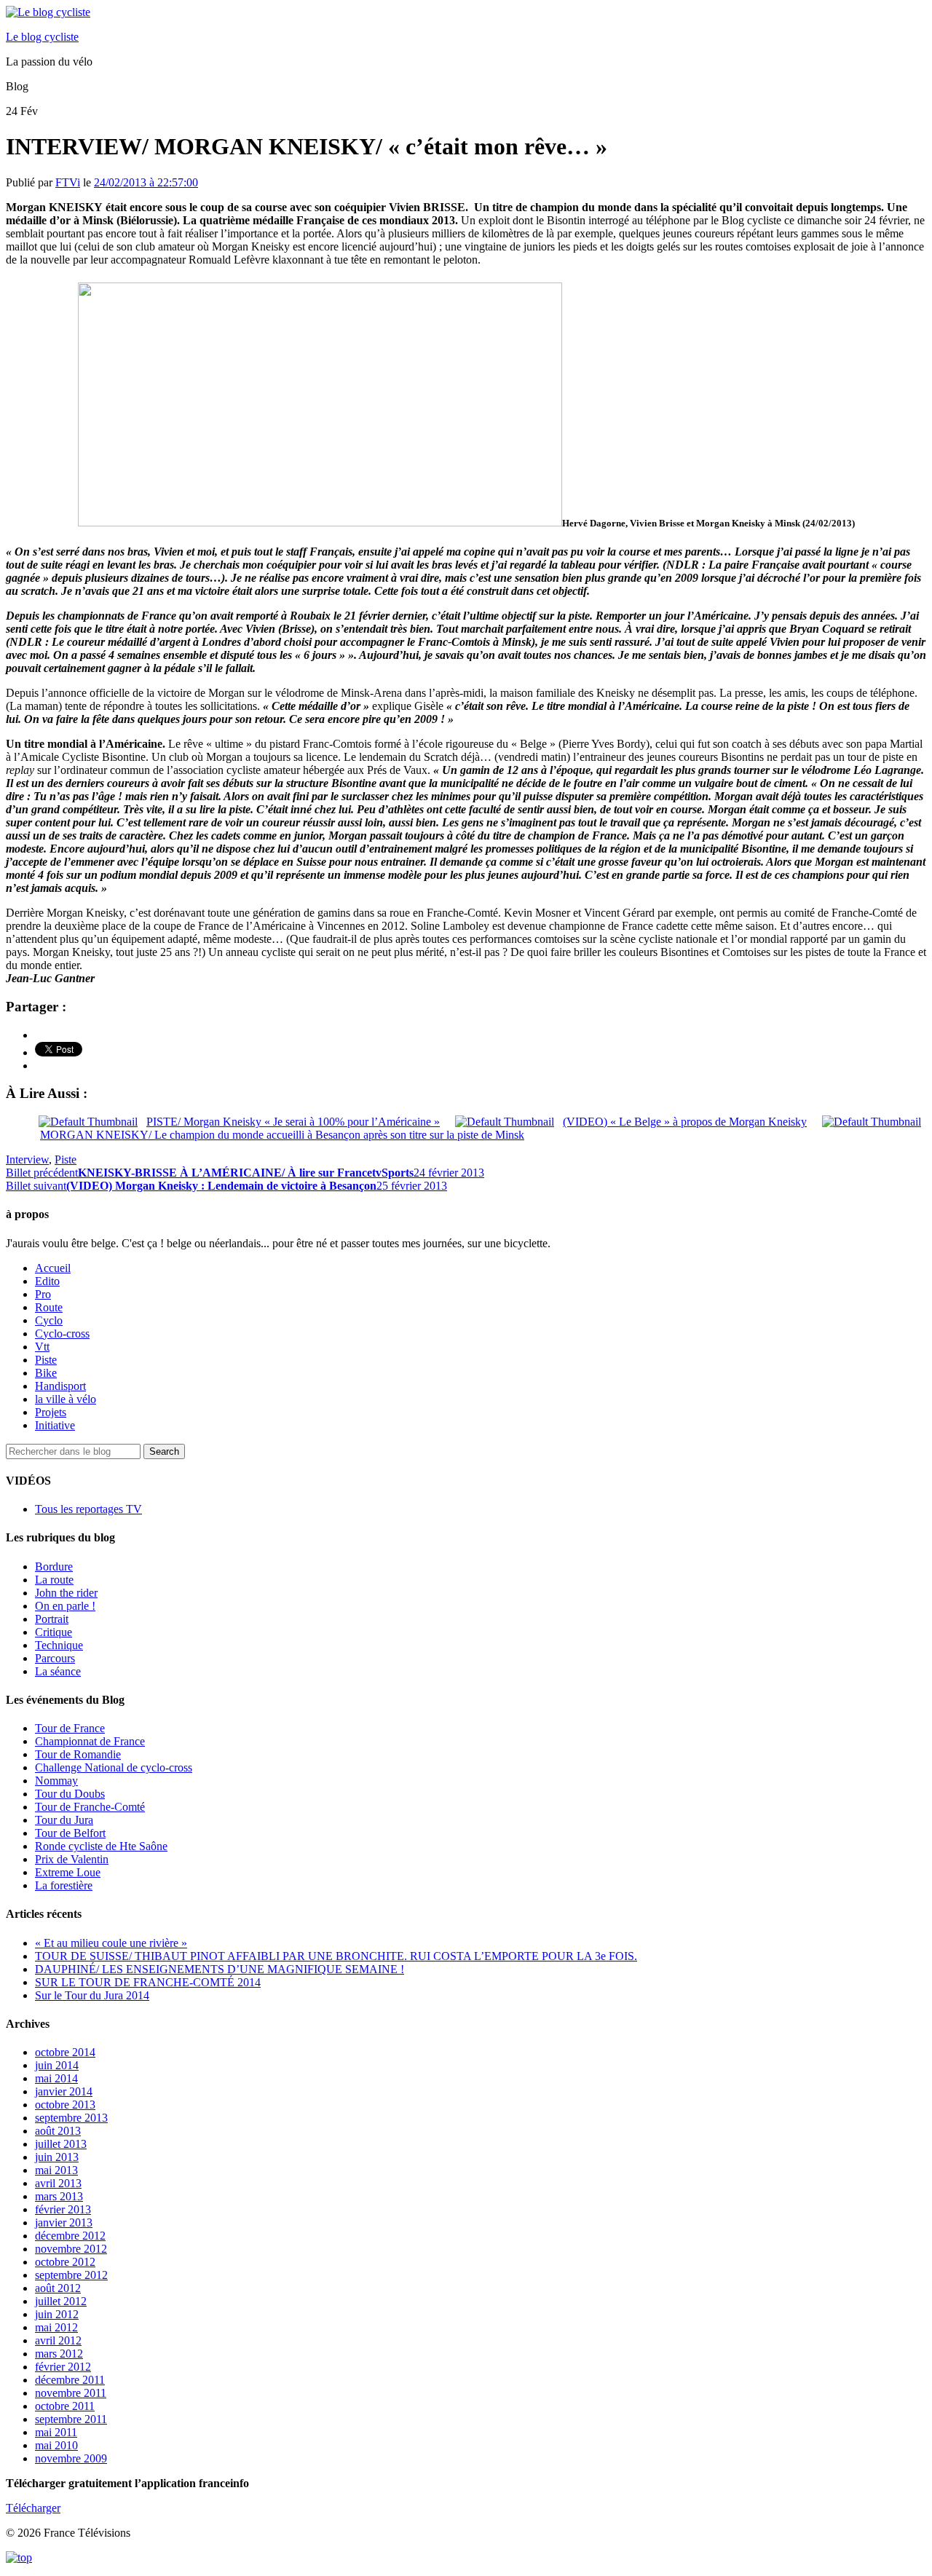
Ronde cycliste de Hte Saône (101, 1846)
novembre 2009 (71, 2458)
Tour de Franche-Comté (90, 1807)
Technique (59, 1645)
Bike (46, 1373)
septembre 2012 (71, 2275)
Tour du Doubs (70, 1794)
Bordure (54, 1566)
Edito (47, 1281)
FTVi (68, 182)
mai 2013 (56, 2170)
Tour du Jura (64, 1820)
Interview (27, 1159)
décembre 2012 (70, 2236)
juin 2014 (57, 2065)
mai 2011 (56, 2432)
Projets (51, 1412)
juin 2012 (57, 2314)
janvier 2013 (64, 2223)
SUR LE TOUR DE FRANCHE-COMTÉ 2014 (148, 1982)
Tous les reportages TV (88, 1509)
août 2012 (58, 2288)
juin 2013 (57, 2157)
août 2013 (58, 2131)
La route (54, 1580)
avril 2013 (58, 2183)
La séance (58, 1671)
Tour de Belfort (70, 1833)
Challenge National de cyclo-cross (114, 1767)
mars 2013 (59, 2196)
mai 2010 (56, 2445)
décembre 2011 (70, 2380)
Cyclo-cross (62, 1334)
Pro (43, 1294)
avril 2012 (58, 2340)
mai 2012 (56, 2327)
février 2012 (63, 2367)
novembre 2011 (71, 2393)
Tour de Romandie (78, 1754)
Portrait (52, 1619)
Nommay (56, 1781)
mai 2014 (56, 2078)
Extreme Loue (68, 1872)
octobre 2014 (65, 2052)
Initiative (55, 1425)
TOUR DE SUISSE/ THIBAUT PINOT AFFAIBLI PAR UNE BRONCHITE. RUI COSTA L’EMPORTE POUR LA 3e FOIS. (336, 1956)
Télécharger (33, 2508)
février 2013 (63, 2209)
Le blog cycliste (42, 37)
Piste (66, 1159)
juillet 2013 (61, 2144)
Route (49, 1307)
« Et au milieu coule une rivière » (111, 1943)
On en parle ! (65, 1606)
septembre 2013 (71, 2118)
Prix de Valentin (72, 1859)
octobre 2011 (65, 2406)
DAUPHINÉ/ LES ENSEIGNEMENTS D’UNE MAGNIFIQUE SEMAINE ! (220, 1969)
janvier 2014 (64, 2091)
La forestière (64, 1885)
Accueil (53, 1268)
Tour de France (70, 1728)
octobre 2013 (65, 2105)
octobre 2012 (65, 2262)
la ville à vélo (66, 1399)
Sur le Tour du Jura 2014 (92, 1995)
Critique (54, 1632)
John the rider (66, 1593)
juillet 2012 (61, 2301)
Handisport (60, 1386)
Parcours (55, 1658)
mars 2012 (59, 2354)
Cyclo (49, 1320)
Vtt (42, 1347)
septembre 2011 (71, 2419)
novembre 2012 (71, 2249)
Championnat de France (90, 1741)
